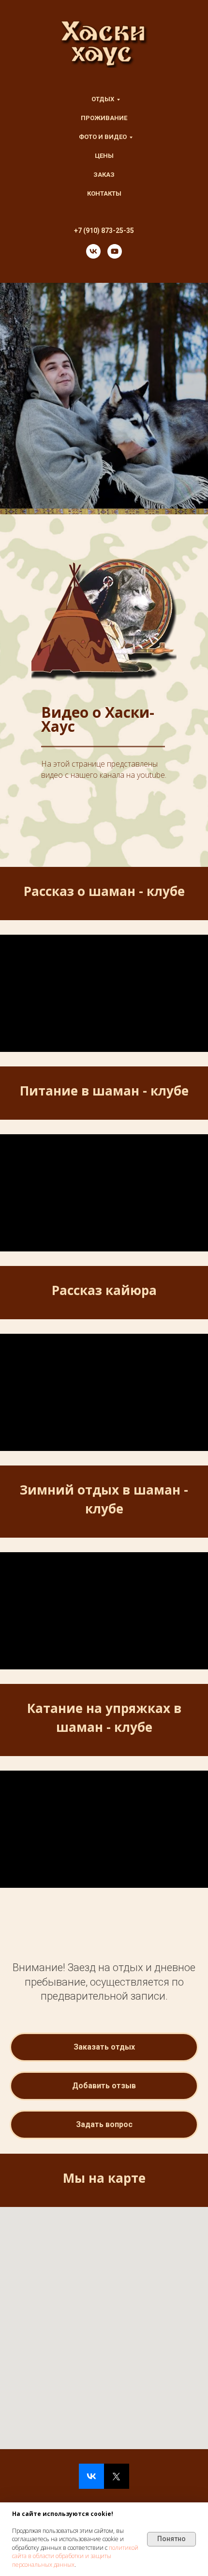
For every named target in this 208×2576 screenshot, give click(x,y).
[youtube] (115, 251)
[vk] (93, 251)
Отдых (103, 99)
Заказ (104, 175)
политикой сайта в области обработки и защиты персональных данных (75, 2556)
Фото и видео (103, 137)
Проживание (104, 118)
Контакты (104, 193)
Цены (104, 156)
